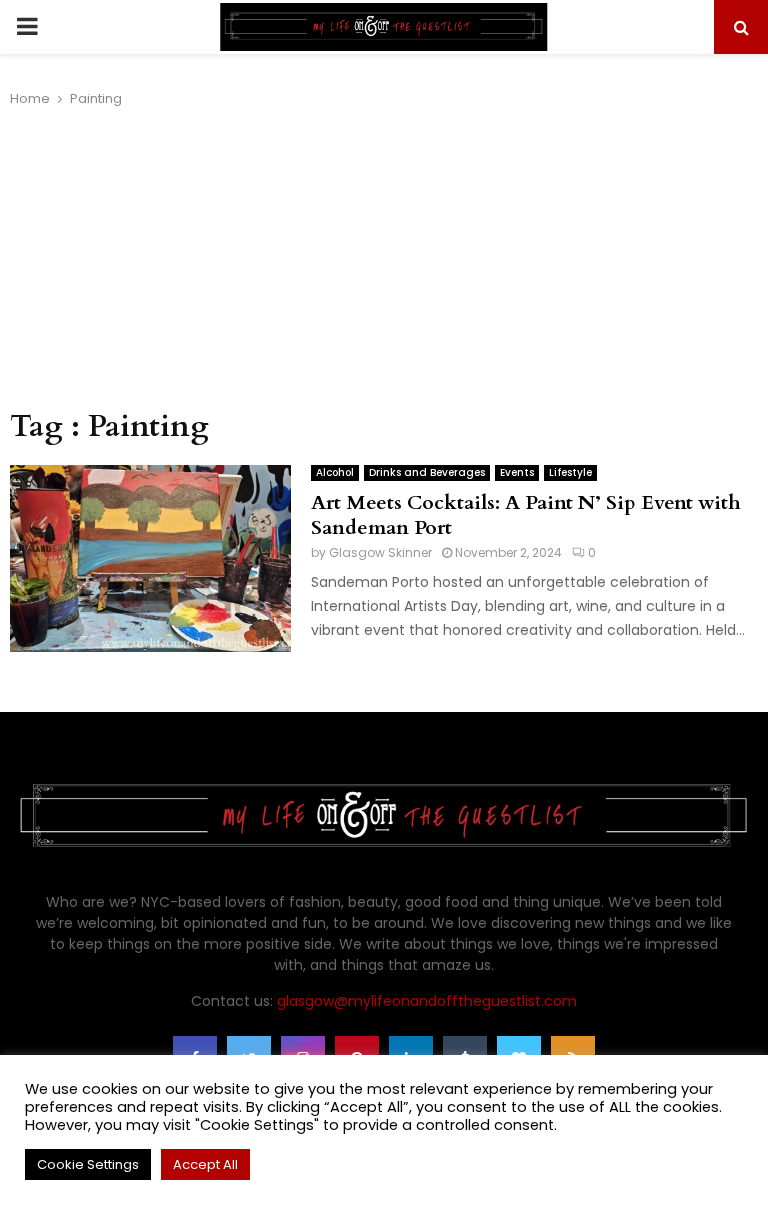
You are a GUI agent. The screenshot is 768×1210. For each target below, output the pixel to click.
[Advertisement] (384, 259)
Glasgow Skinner (380, 552)
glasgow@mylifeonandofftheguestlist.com (427, 1001)
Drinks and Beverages (427, 472)
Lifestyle (570, 472)
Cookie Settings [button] (88, 1164)
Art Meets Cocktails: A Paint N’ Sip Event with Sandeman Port (526, 515)
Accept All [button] (205, 1164)
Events (517, 472)
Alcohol (335, 472)
